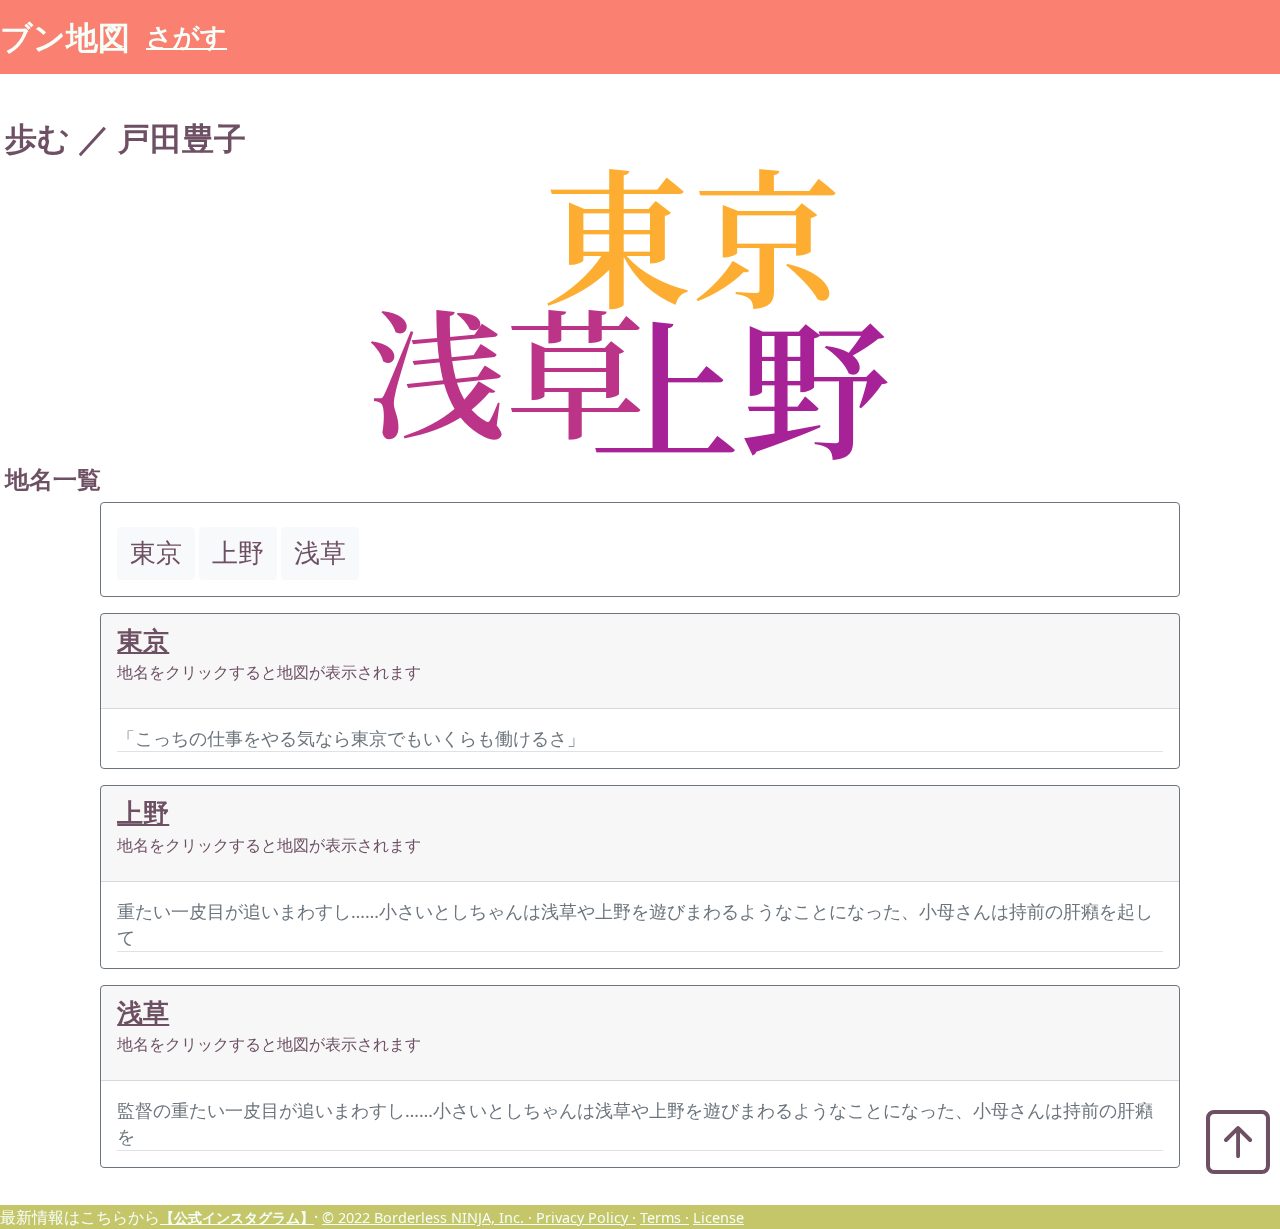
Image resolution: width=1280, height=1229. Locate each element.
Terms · (664, 1217)
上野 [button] (238, 552)
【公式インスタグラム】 (237, 1217)
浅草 (143, 1012)
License (718, 1217)
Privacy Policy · (586, 1217)
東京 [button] (156, 552)
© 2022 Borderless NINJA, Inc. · (429, 1217)
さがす (186, 36)
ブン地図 (65, 36)
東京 (143, 640)
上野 (143, 812)
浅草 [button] (320, 552)
